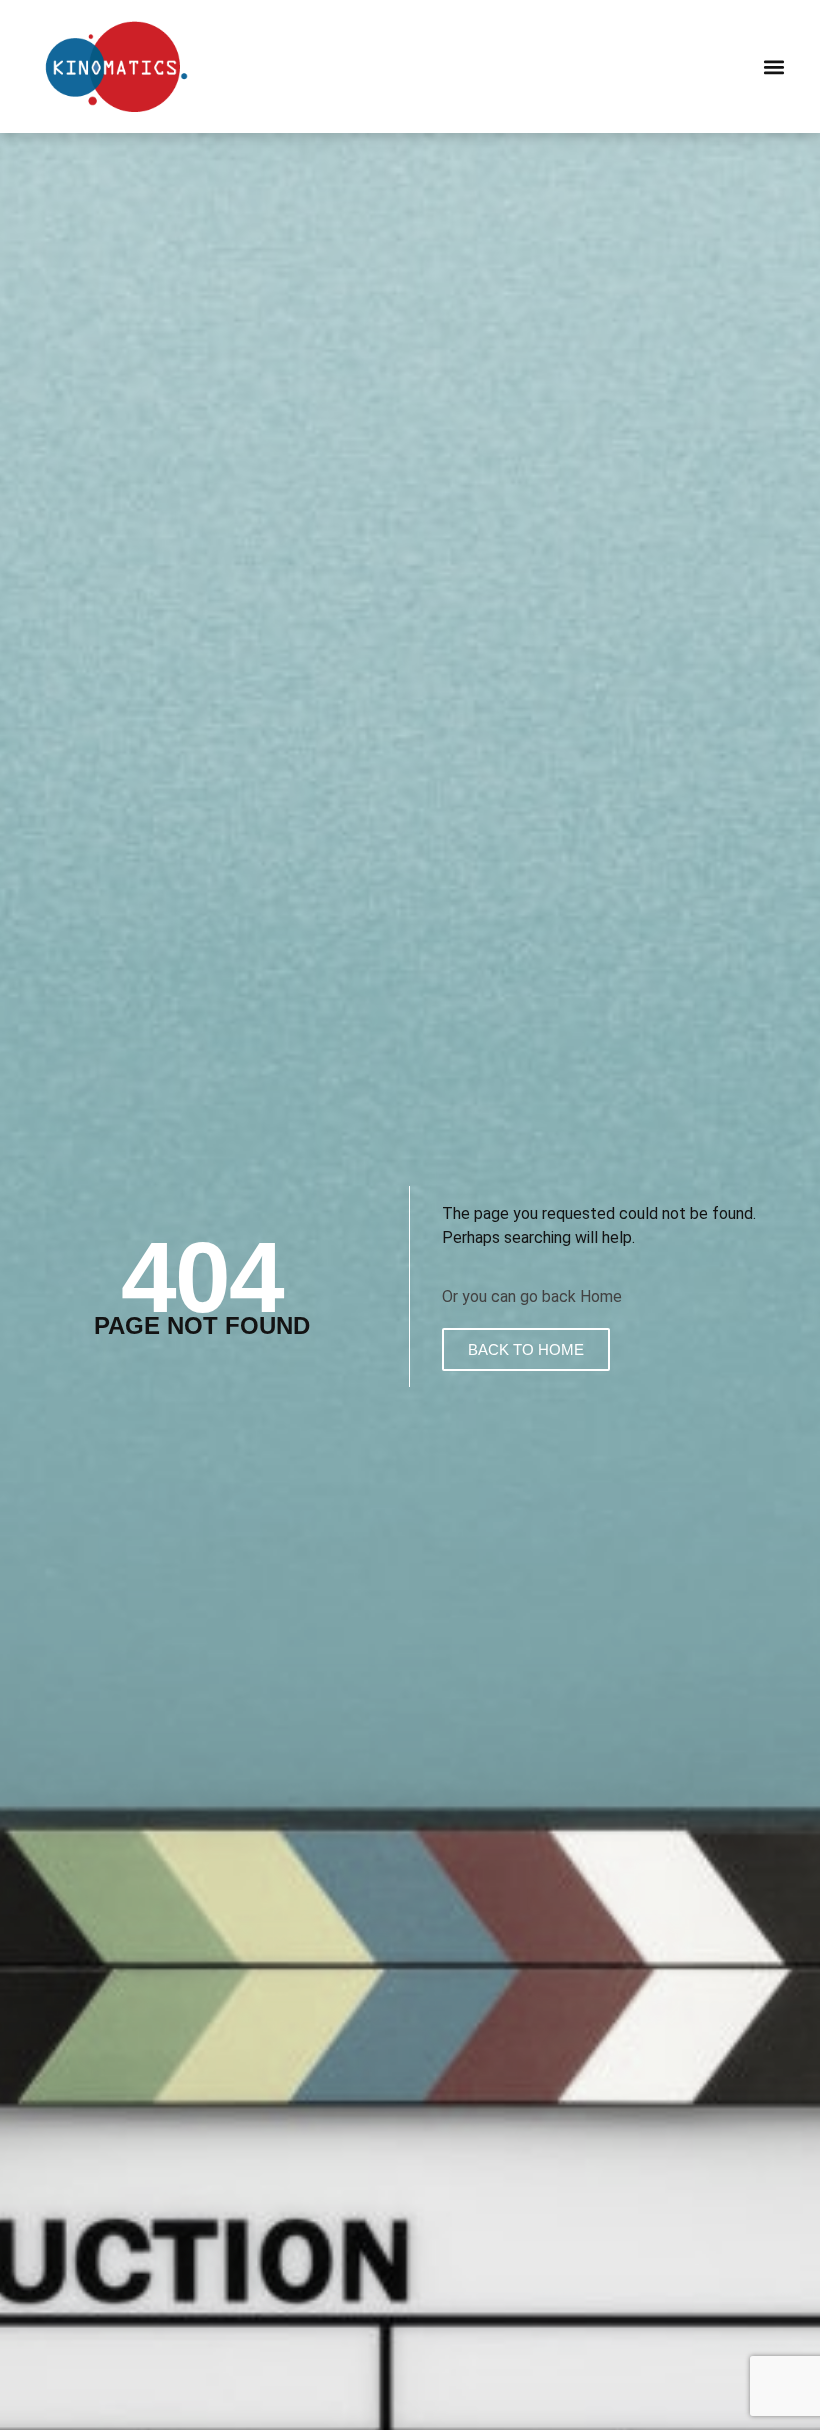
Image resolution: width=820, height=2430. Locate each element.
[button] (773, 66)
